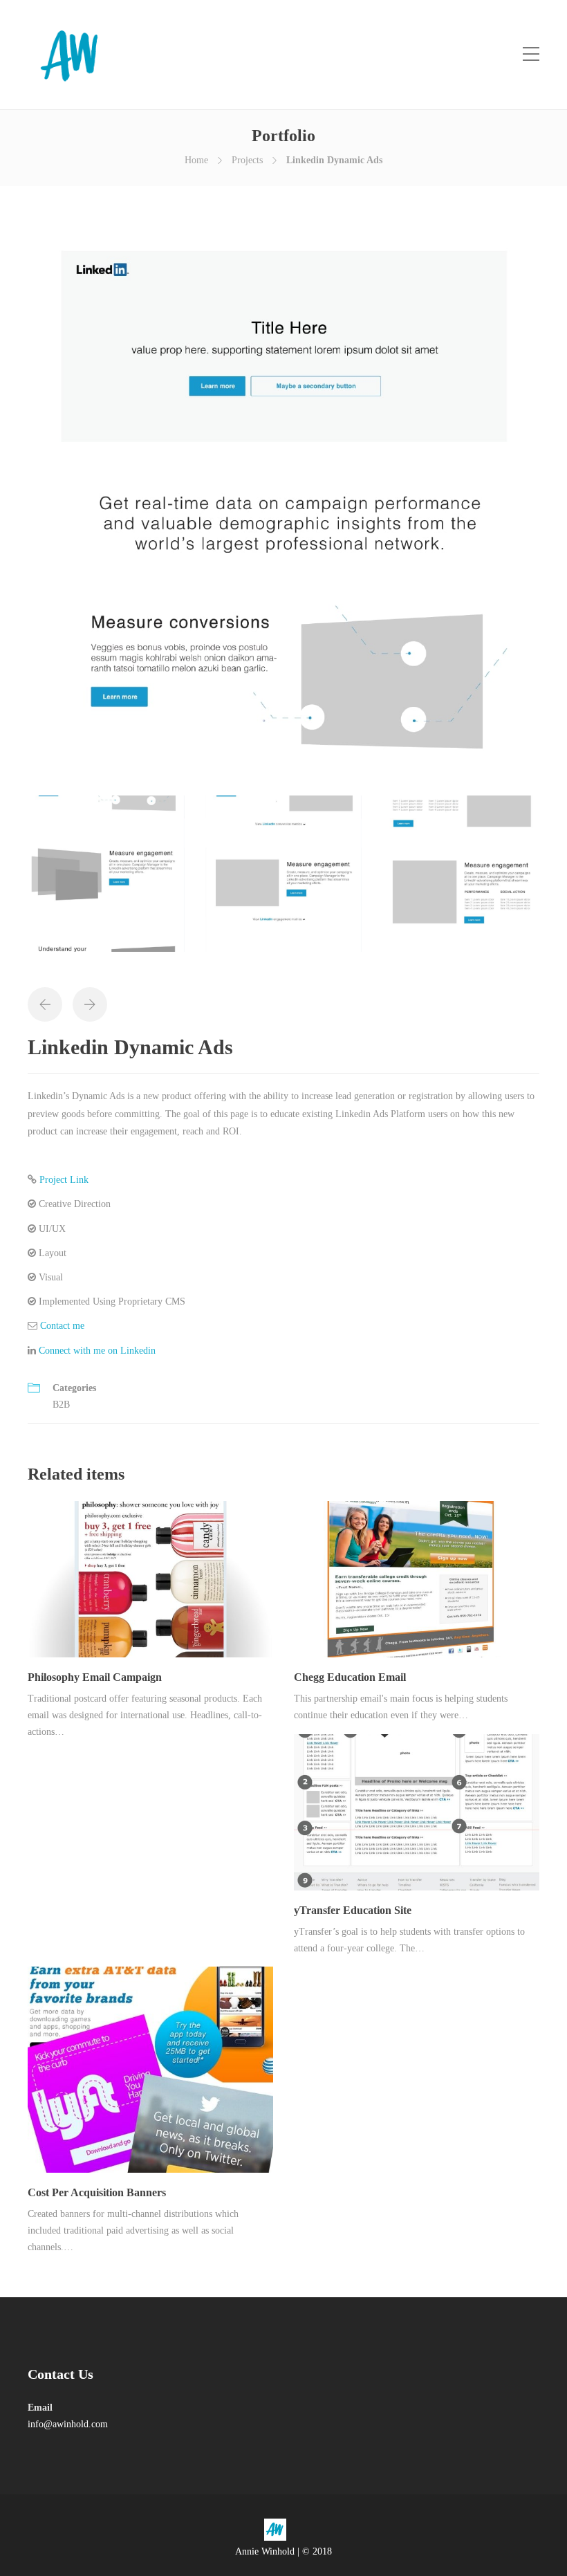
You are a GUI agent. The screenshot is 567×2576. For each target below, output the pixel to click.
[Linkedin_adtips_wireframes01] (283, 511)
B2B (61, 1405)
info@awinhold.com (68, 2424)
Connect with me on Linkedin (97, 1351)
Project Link (64, 1180)
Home (196, 160)
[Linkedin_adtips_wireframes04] (461, 880)
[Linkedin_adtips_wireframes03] (284, 880)
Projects (247, 160)
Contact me (62, 1326)
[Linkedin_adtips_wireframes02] (106, 880)
